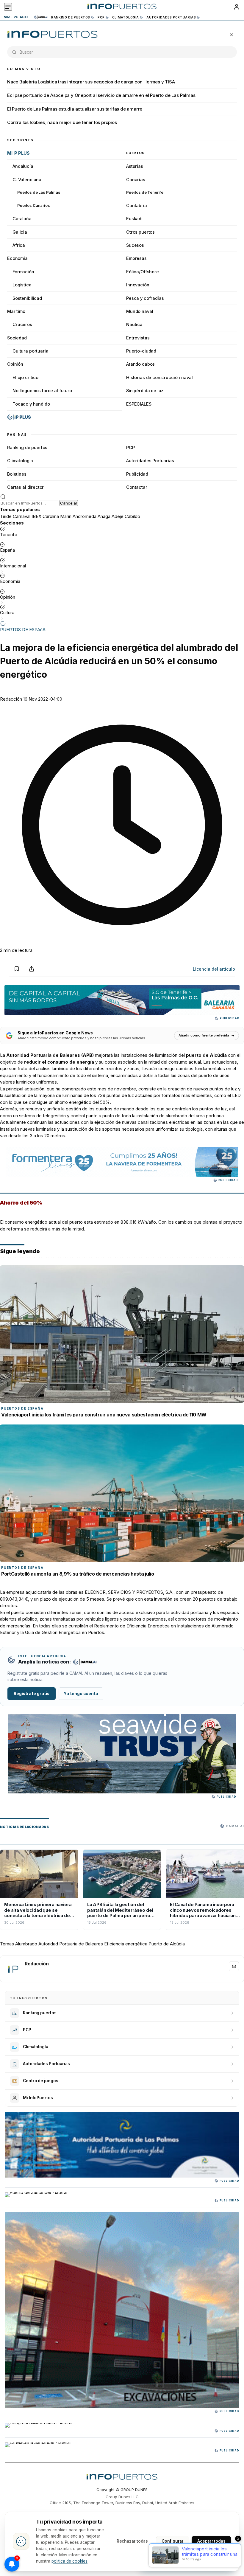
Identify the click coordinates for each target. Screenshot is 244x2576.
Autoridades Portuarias (171, 17)
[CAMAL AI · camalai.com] (85, 1662)
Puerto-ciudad (141, 351)
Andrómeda (85, 516)
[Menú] (8, 7)
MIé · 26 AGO (16, 17)
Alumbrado (26, 1944)
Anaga (104, 516)
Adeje (118, 516)
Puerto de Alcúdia (167, 1944)
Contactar (137, 487)
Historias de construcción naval (159, 377)
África (19, 245)
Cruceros (22, 324)
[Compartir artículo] (32, 969)
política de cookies (69, 2561)
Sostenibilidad (27, 298)
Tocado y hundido (31, 404)
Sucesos (135, 245)
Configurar (173, 2541)
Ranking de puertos (71, 17)
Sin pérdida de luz (145, 391)
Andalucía (23, 166)
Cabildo (132, 516)
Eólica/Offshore (143, 272)
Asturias (135, 166)
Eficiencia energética (126, 1944)
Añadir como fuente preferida (204, 1035)
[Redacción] (13, 1969)
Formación (23, 272)
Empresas (136, 258)
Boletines (17, 474)
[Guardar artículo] (17, 969)
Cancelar (69, 503)
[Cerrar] (232, 35)
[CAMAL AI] (41, 17)
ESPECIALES (139, 404)
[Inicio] (122, 7)
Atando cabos (140, 364)
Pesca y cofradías (145, 298)
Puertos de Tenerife (145, 192)
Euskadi (134, 219)
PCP (101, 17)
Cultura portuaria (30, 351)
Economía (17, 258)
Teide (6, 516)
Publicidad (137, 474)
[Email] (234, 1966)
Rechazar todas (132, 2541)
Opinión (15, 364)
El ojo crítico (25, 377)
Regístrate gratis (32, 1694)
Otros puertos (140, 232)
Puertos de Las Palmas (39, 192)
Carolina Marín (57, 516)
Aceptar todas (211, 2541)
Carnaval (22, 516)
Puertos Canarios (34, 205)
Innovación (138, 285)
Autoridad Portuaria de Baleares (71, 1944)
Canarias (136, 180)
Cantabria (137, 205)
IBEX (36, 516)
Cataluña (22, 219)
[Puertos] (53, 35)
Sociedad (17, 338)
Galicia (20, 232)
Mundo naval (140, 311)
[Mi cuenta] (237, 7)
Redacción (11, 699)
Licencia (214, 969)
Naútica (134, 324)
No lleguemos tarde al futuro (42, 391)
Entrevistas (138, 338)
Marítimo (16, 311)
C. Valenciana (27, 180)
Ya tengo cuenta (81, 1694)
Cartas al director (25, 487)
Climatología (126, 17)
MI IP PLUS (18, 153)
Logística (22, 285)
